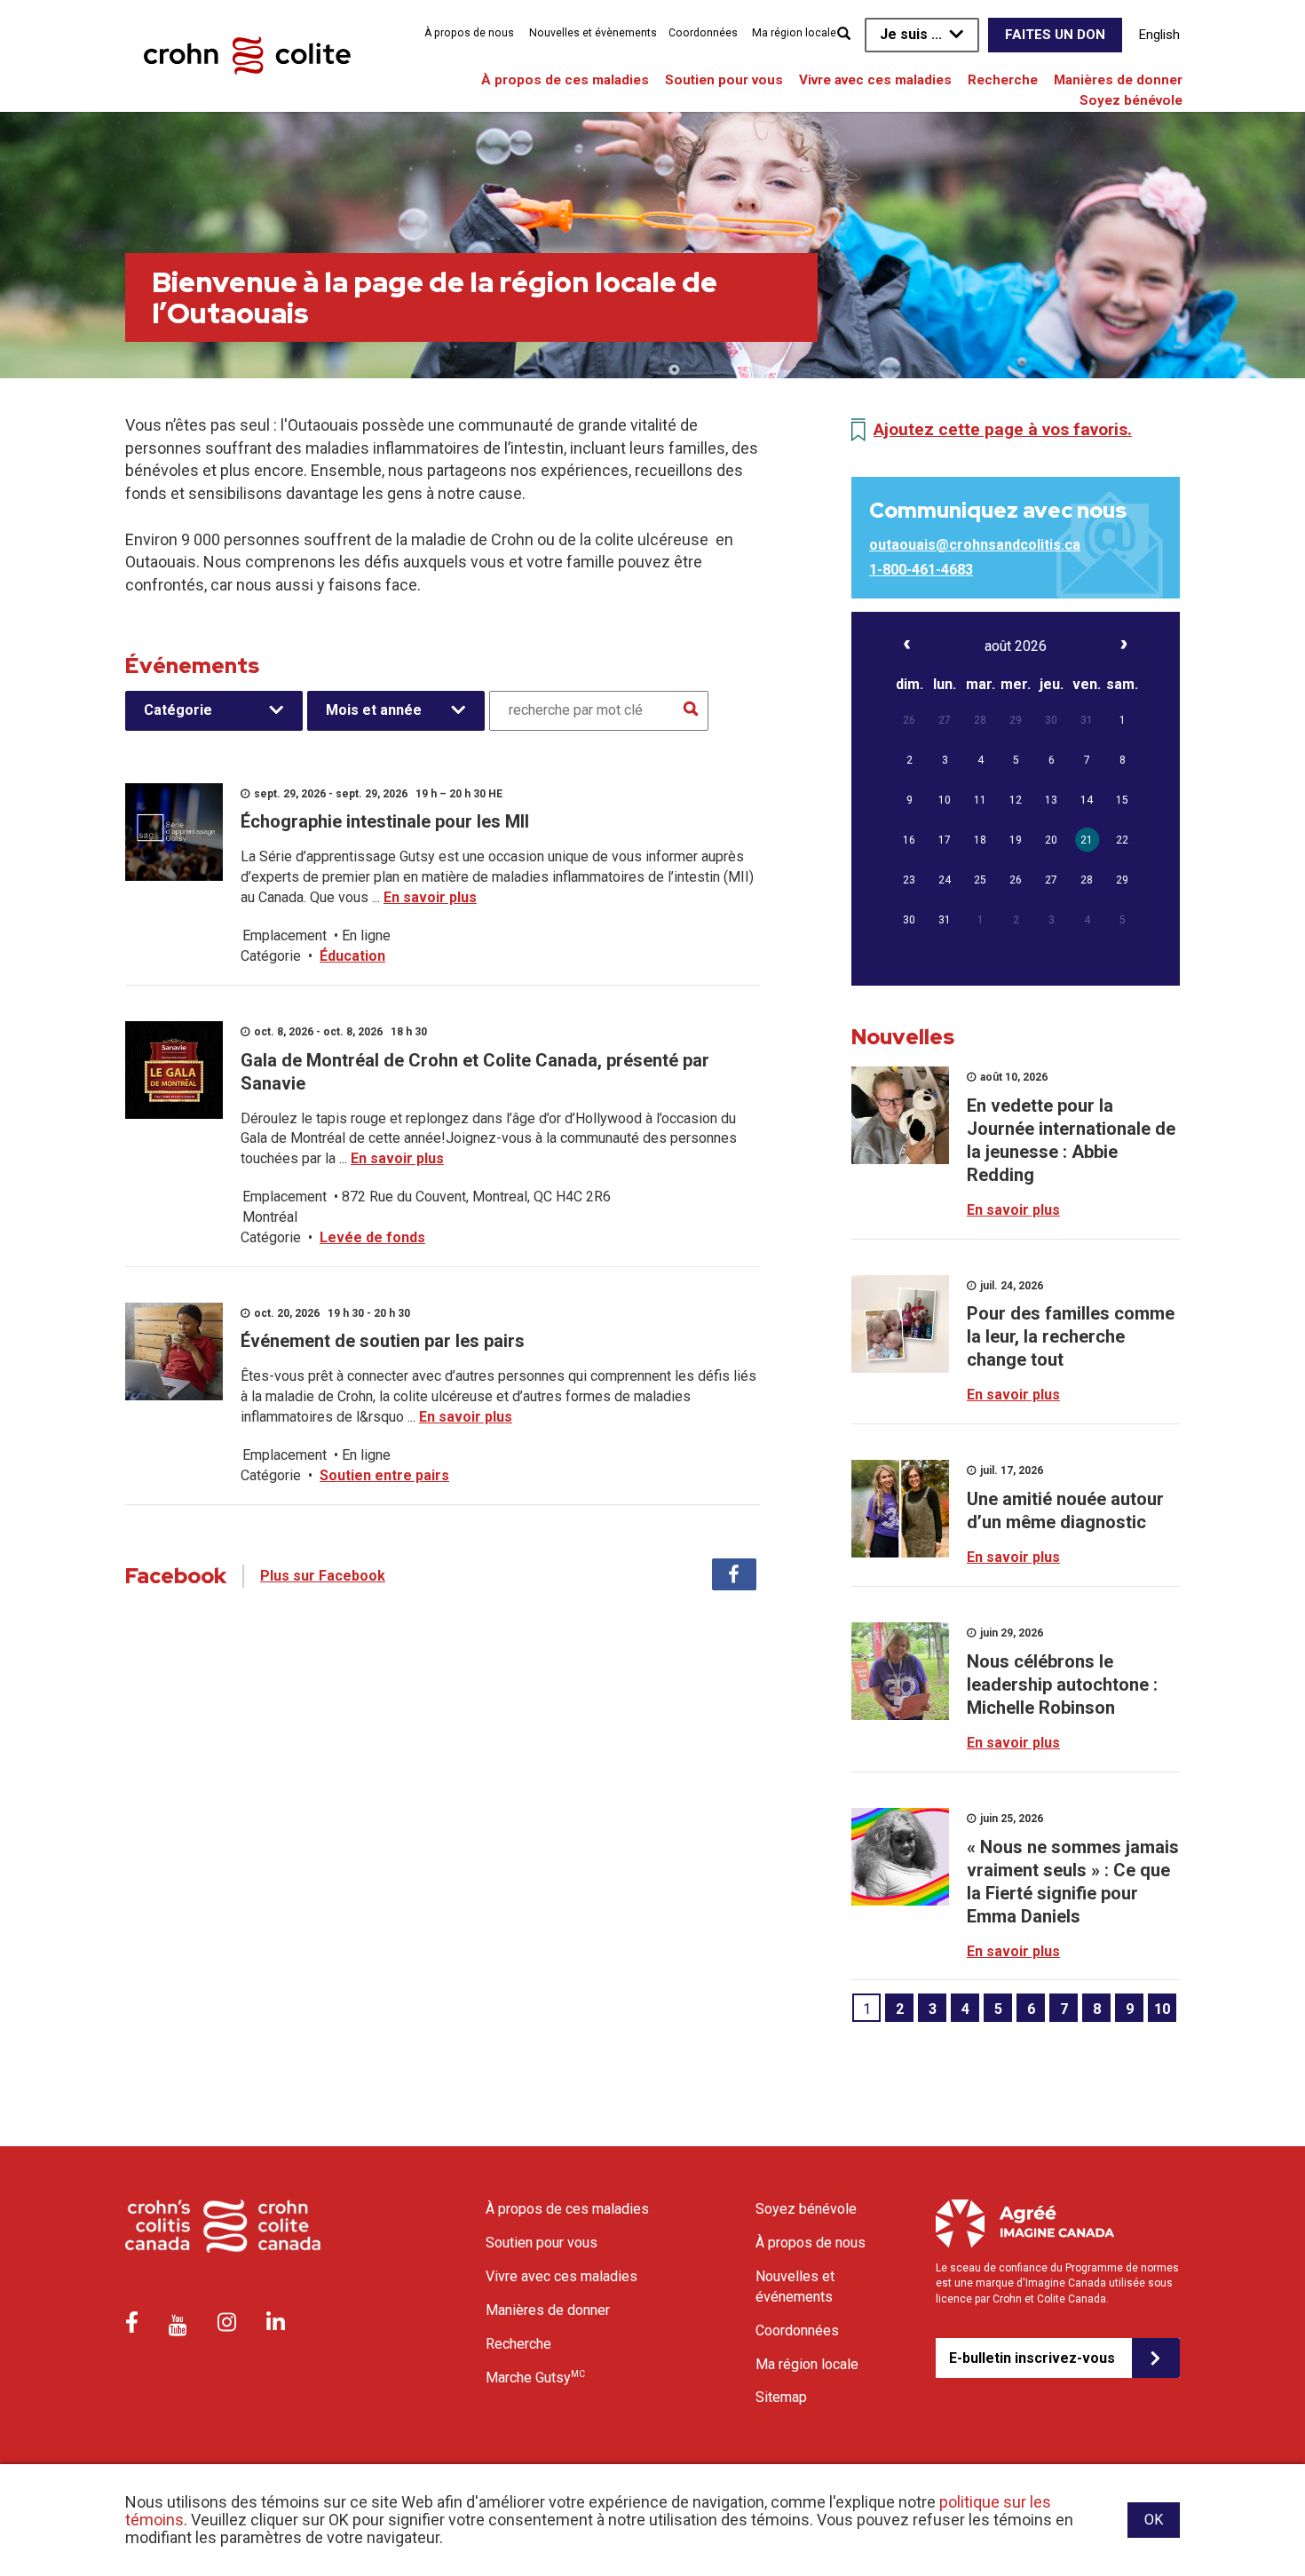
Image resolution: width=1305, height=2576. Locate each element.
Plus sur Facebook (323, 1576)
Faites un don (1055, 35)
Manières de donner (1118, 80)
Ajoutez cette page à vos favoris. (1003, 429)
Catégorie (178, 710)
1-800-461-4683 (921, 570)
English (1159, 35)
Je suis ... (911, 34)
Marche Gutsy (535, 2377)
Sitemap (781, 2397)
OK (1154, 2520)
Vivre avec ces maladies (875, 80)
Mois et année (374, 710)
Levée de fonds (372, 1237)
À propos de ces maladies (565, 80)
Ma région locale (794, 33)
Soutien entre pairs (384, 1475)
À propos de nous (469, 33)
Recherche (1003, 80)
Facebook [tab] (734, 1574)
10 (1162, 2009)
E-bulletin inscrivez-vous (1032, 2358)
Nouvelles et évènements (593, 33)
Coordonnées (703, 33)
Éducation (352, 956)
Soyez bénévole (1131, 100)
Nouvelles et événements (795, 2287)
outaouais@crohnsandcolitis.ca (975, 545)
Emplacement (285, 935)
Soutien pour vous (724, 80)
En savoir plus (430, 897)
